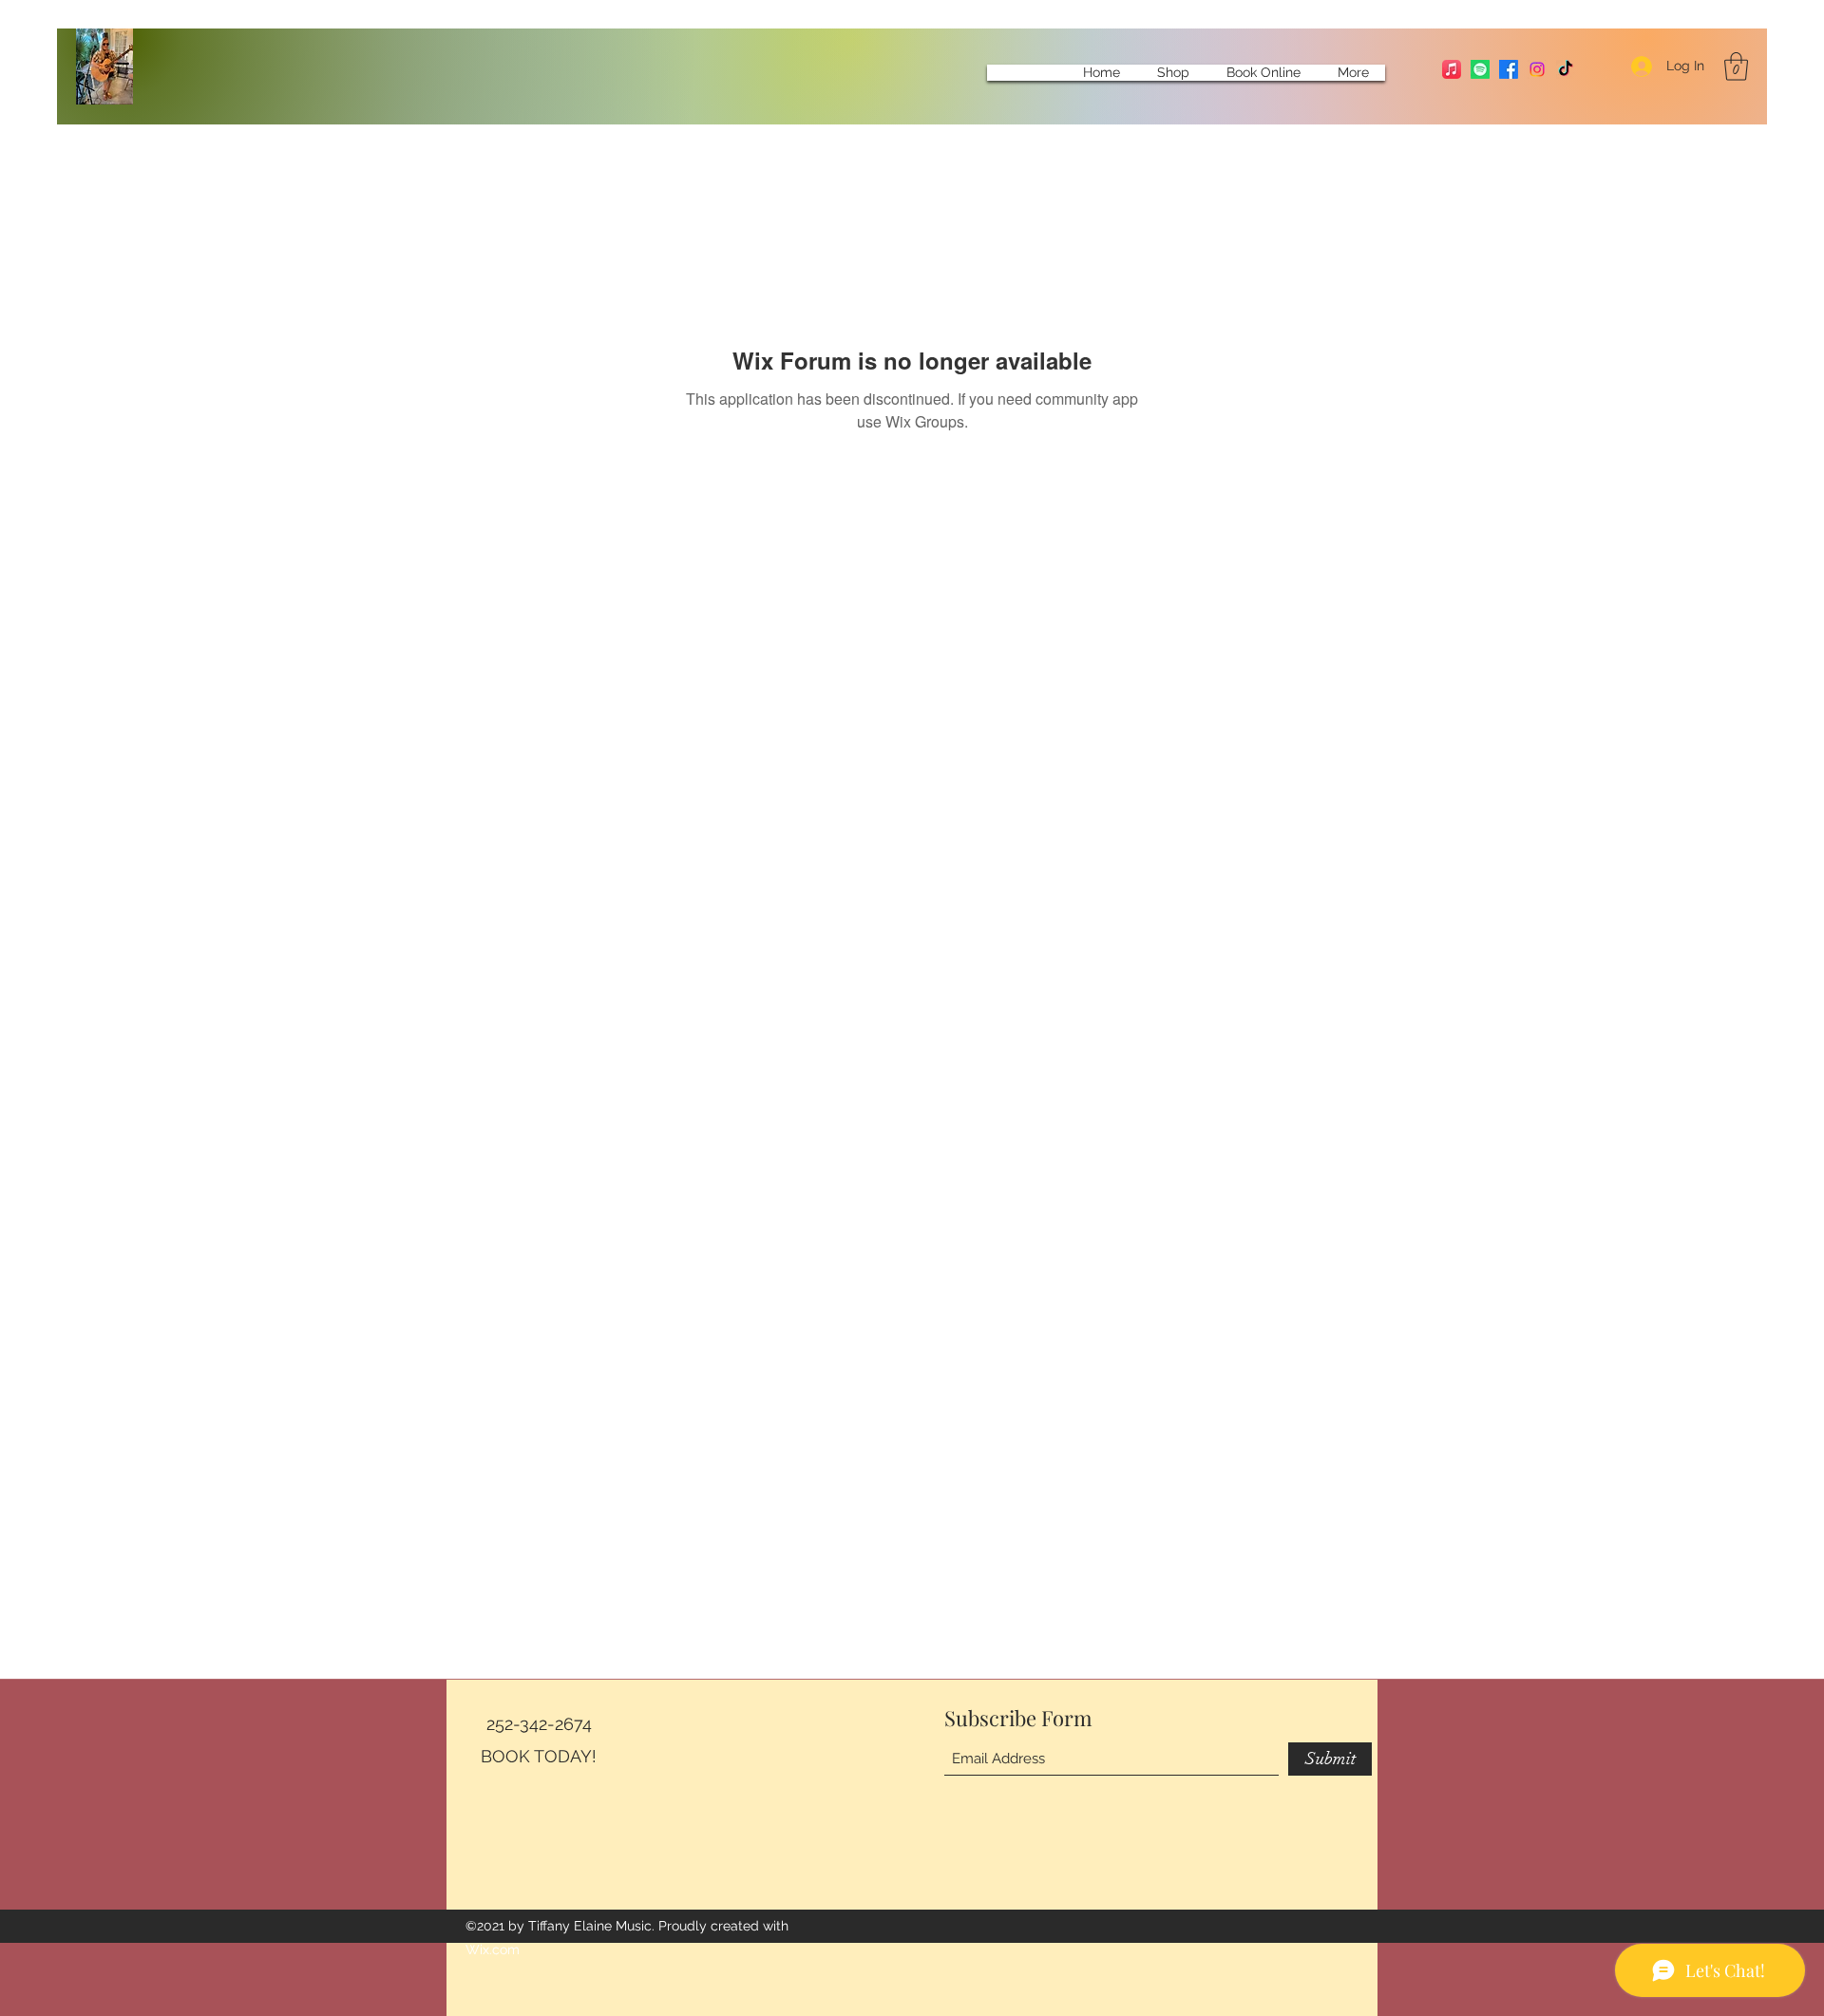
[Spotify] (1480, 69)
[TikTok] (1566, 69)
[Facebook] (1509, 69)
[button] (1736, 67)
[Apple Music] (1452, 69)
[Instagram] (1537, 69)
